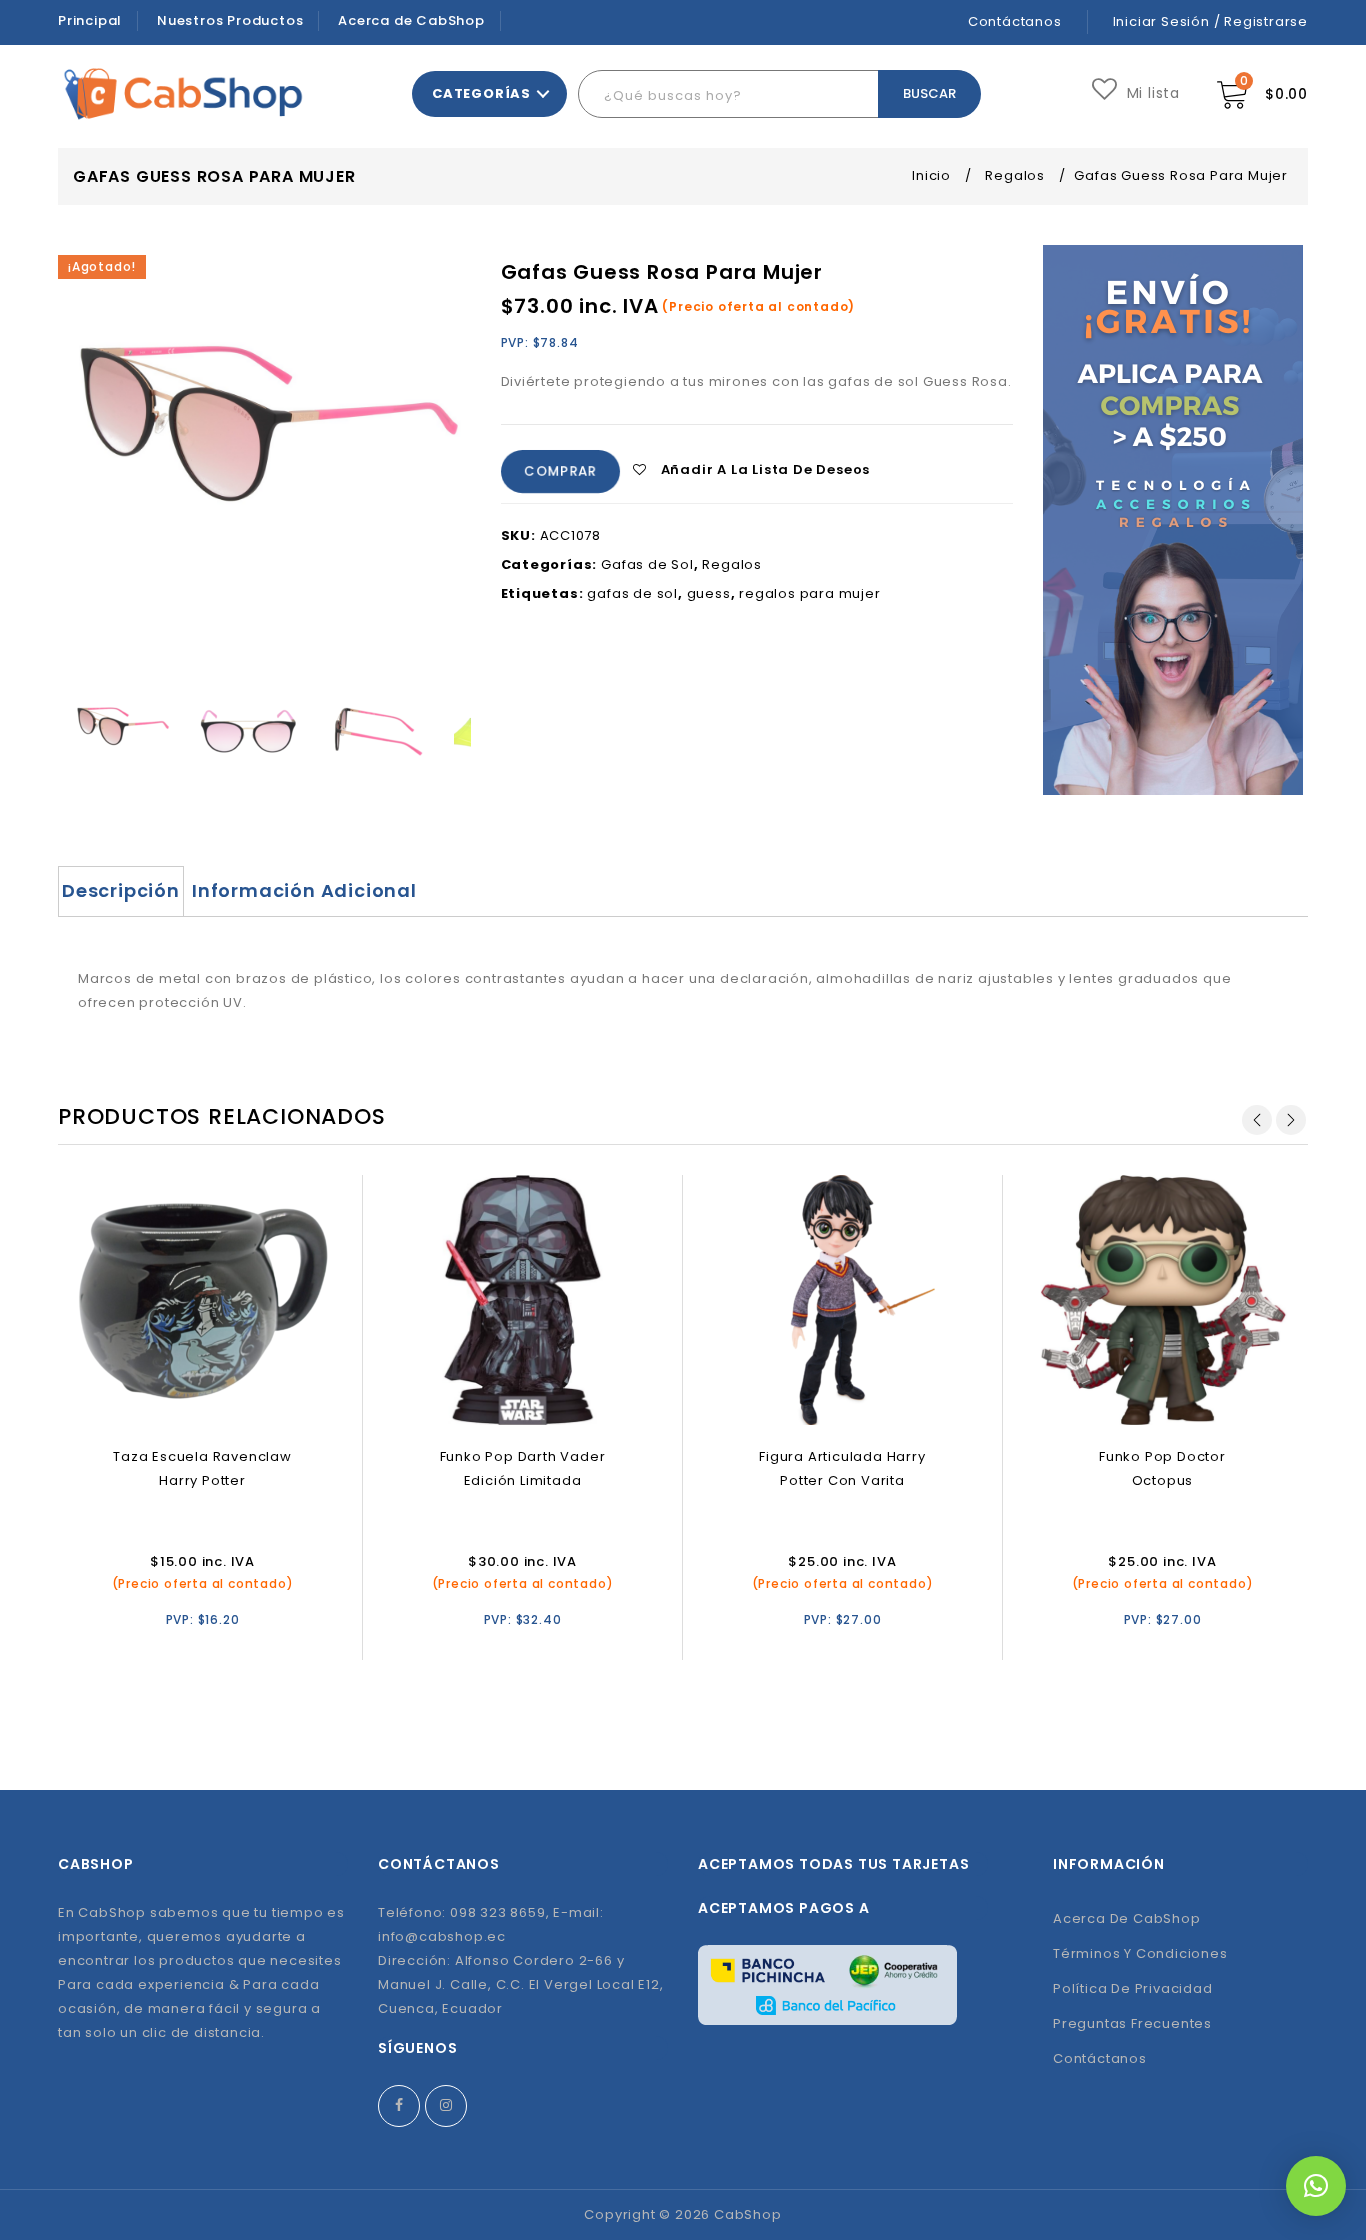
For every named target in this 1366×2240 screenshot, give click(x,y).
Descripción (121, 890)
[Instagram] (446, 2106)
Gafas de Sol (647, 564)
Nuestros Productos (230, 20)
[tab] (121, 891)
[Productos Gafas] (122, 733)
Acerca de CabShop (411, 20)
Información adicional (304, 890)
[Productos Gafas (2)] (249, 733)
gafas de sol (632, 593)
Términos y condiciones (1140, 1953)
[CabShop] (183, 93)
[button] (1316, 2186)
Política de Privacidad (1133, 1988)
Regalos (1015, 175)
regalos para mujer (809, 593)
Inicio (931, 175)
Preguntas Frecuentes (1132, 2023)
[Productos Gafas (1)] (377, 733)
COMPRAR (559, 472)
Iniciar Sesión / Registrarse (1210, 21)
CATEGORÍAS (481, 93)
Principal (90, 20)
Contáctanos (1015, 21)
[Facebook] (399, 2106)
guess (709, 593)
